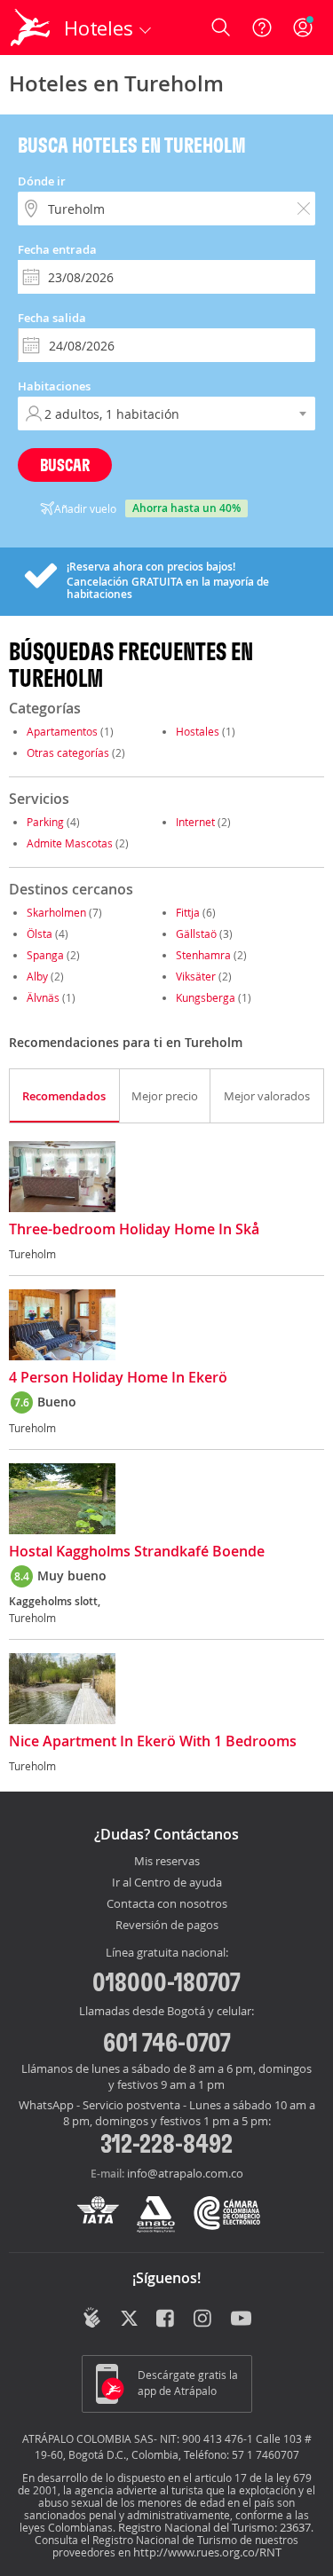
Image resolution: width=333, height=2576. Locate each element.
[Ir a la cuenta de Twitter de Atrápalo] (129, 2320)
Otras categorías (68, 752)
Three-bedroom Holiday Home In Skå (134, 1230)
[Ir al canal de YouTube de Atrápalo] (241, 2320)
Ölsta (40, 934)
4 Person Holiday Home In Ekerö (118, 1378)
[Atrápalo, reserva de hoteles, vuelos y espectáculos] (30, 28)
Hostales (198, 731)
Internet (195, 822)
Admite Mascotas (70, 843)
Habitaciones (54, 386)
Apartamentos (62, 731)
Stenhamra (203, 955)
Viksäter (196, 976)
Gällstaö (196, 934)
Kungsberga (206, 997)
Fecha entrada (57, 249)
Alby (37, 976)
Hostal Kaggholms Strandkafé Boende (137, 1552)
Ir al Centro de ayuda (167, 1883)
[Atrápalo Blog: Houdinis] (92, 2318)
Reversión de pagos (167, 1926)
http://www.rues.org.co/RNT (207, 2552)
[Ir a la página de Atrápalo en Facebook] (166, 2320)
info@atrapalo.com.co (185, 2173)
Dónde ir (42, 181)
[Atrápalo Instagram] (204, 2320)
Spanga (45, 955)
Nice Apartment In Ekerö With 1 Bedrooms (153, 1742)
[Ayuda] (262, 28)
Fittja (188, 912)
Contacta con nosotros (167, 1904)
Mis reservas (167, 1862)
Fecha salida (52, 318)
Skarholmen (56, 912)
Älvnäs (43, 997)
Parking (45, 822)
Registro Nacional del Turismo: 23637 (214, 2527)
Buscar (65, 465)
